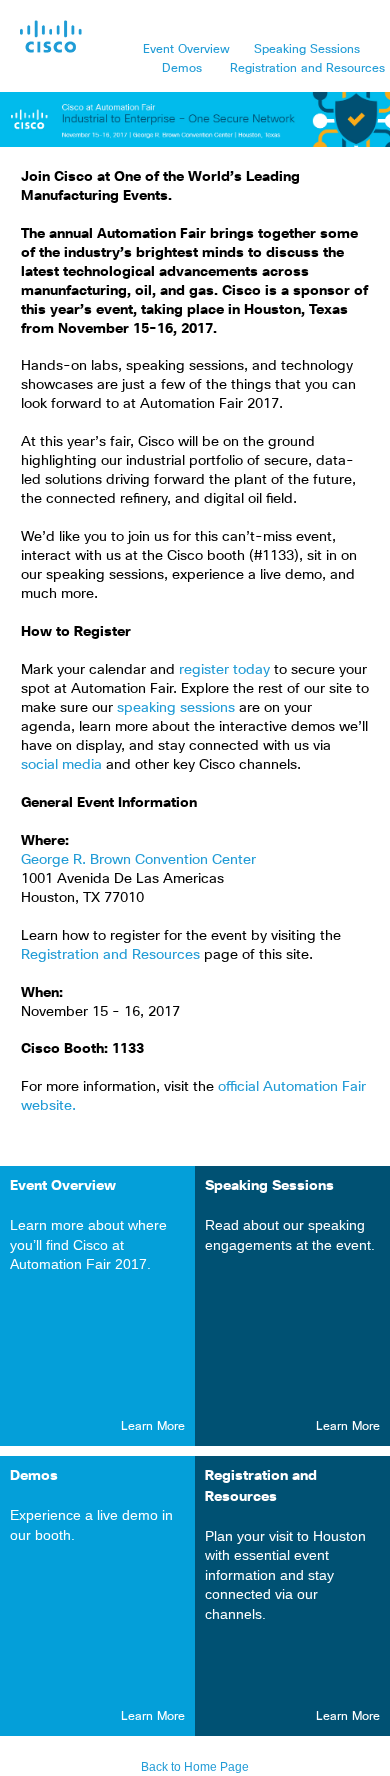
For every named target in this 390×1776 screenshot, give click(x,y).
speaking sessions (178, 708)
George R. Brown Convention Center (138, 860)
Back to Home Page (195, 1767)
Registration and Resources (307, 69)
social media (63, 765)
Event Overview (186, 50)
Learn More (153, 1427)
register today (226, 670)
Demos (184, 69)
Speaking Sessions (309, 50)
